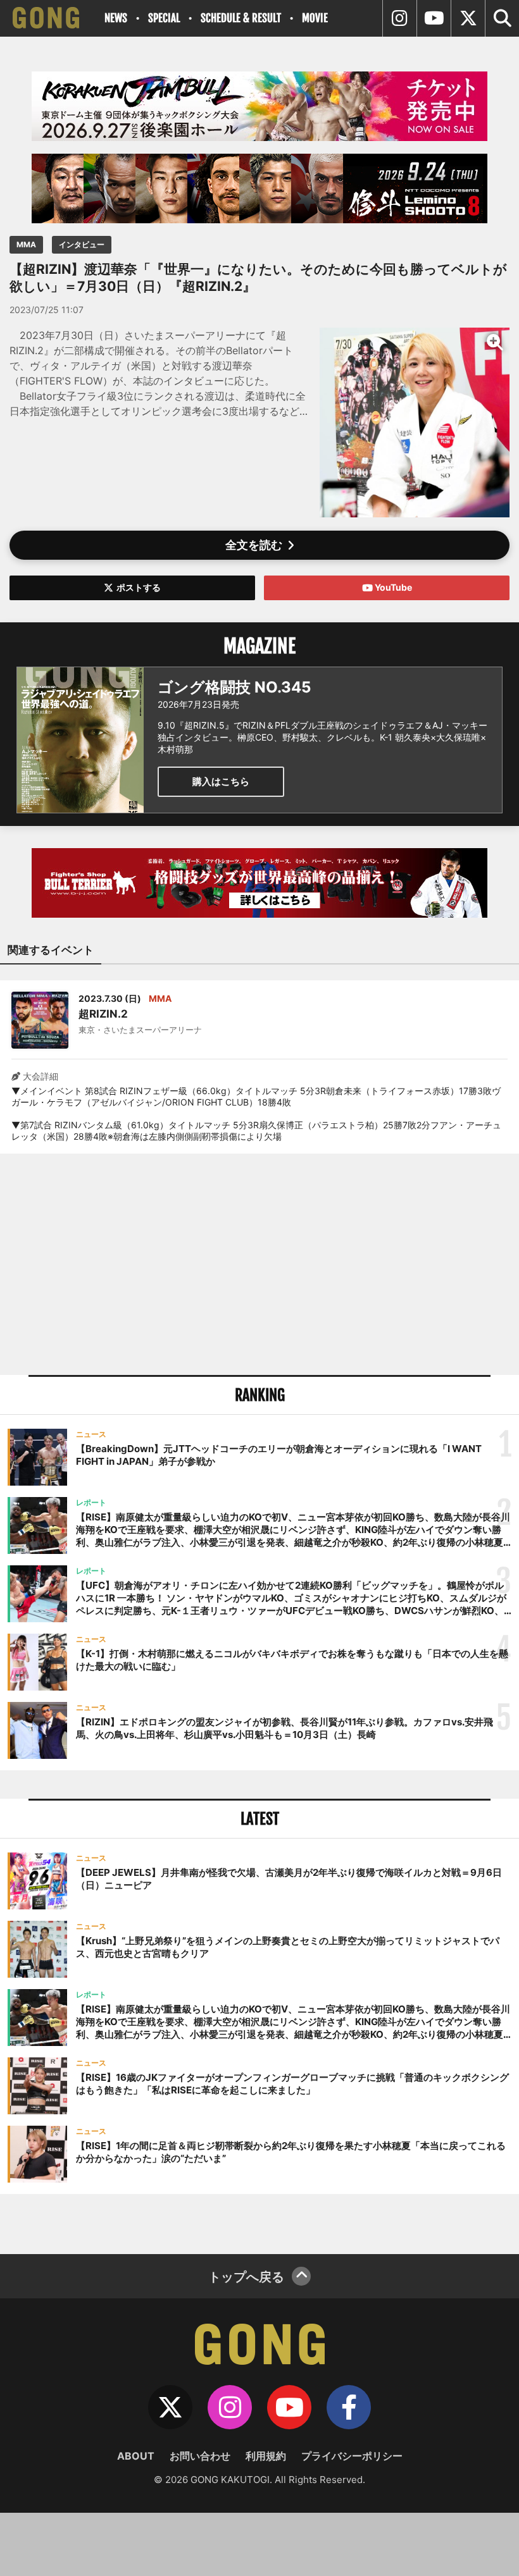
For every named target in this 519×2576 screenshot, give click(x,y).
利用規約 (266, 2456)
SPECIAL (164, 18)
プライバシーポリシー (352, 2456)
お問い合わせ (200, 2456)
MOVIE (315, 18)
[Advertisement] (259, 1264)
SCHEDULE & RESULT (241, 18)
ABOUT (136, 2456)
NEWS (116, 18)
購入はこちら (221, 781)
